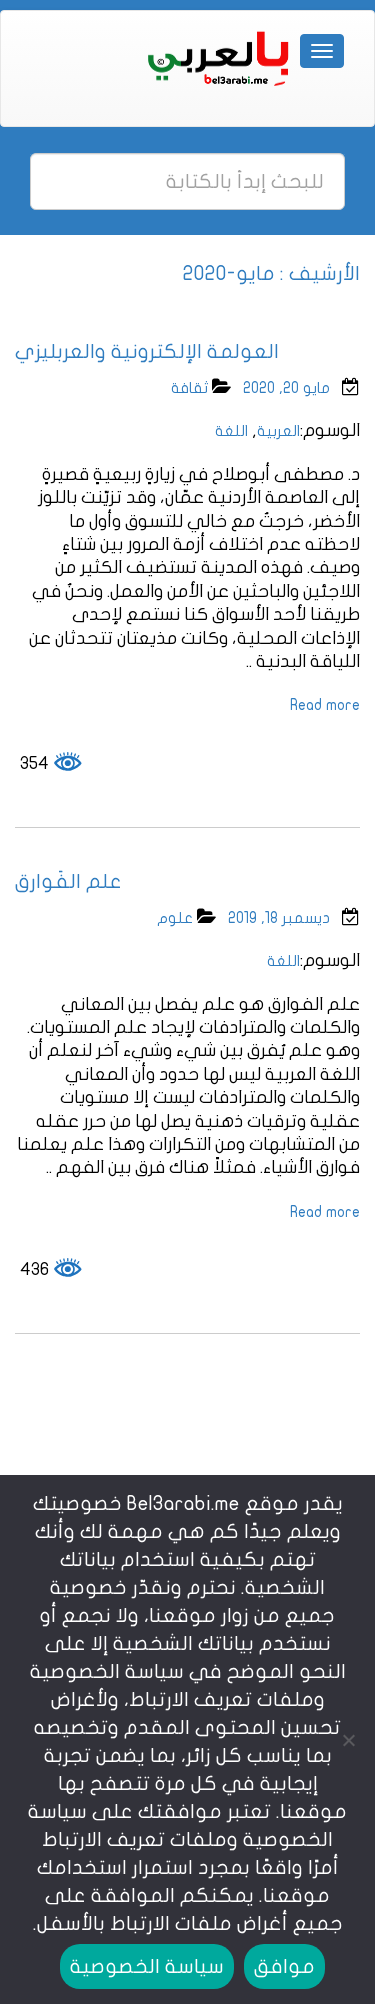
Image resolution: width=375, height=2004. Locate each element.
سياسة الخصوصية (147, 1966)
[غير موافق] (350, 1740)
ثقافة (189, 388)
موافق (284, 1966)
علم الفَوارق (68, 881)
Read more (325, 705)
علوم (175, 918)
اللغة (231, 431)
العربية (278, 431)
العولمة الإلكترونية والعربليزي (147, 351)
